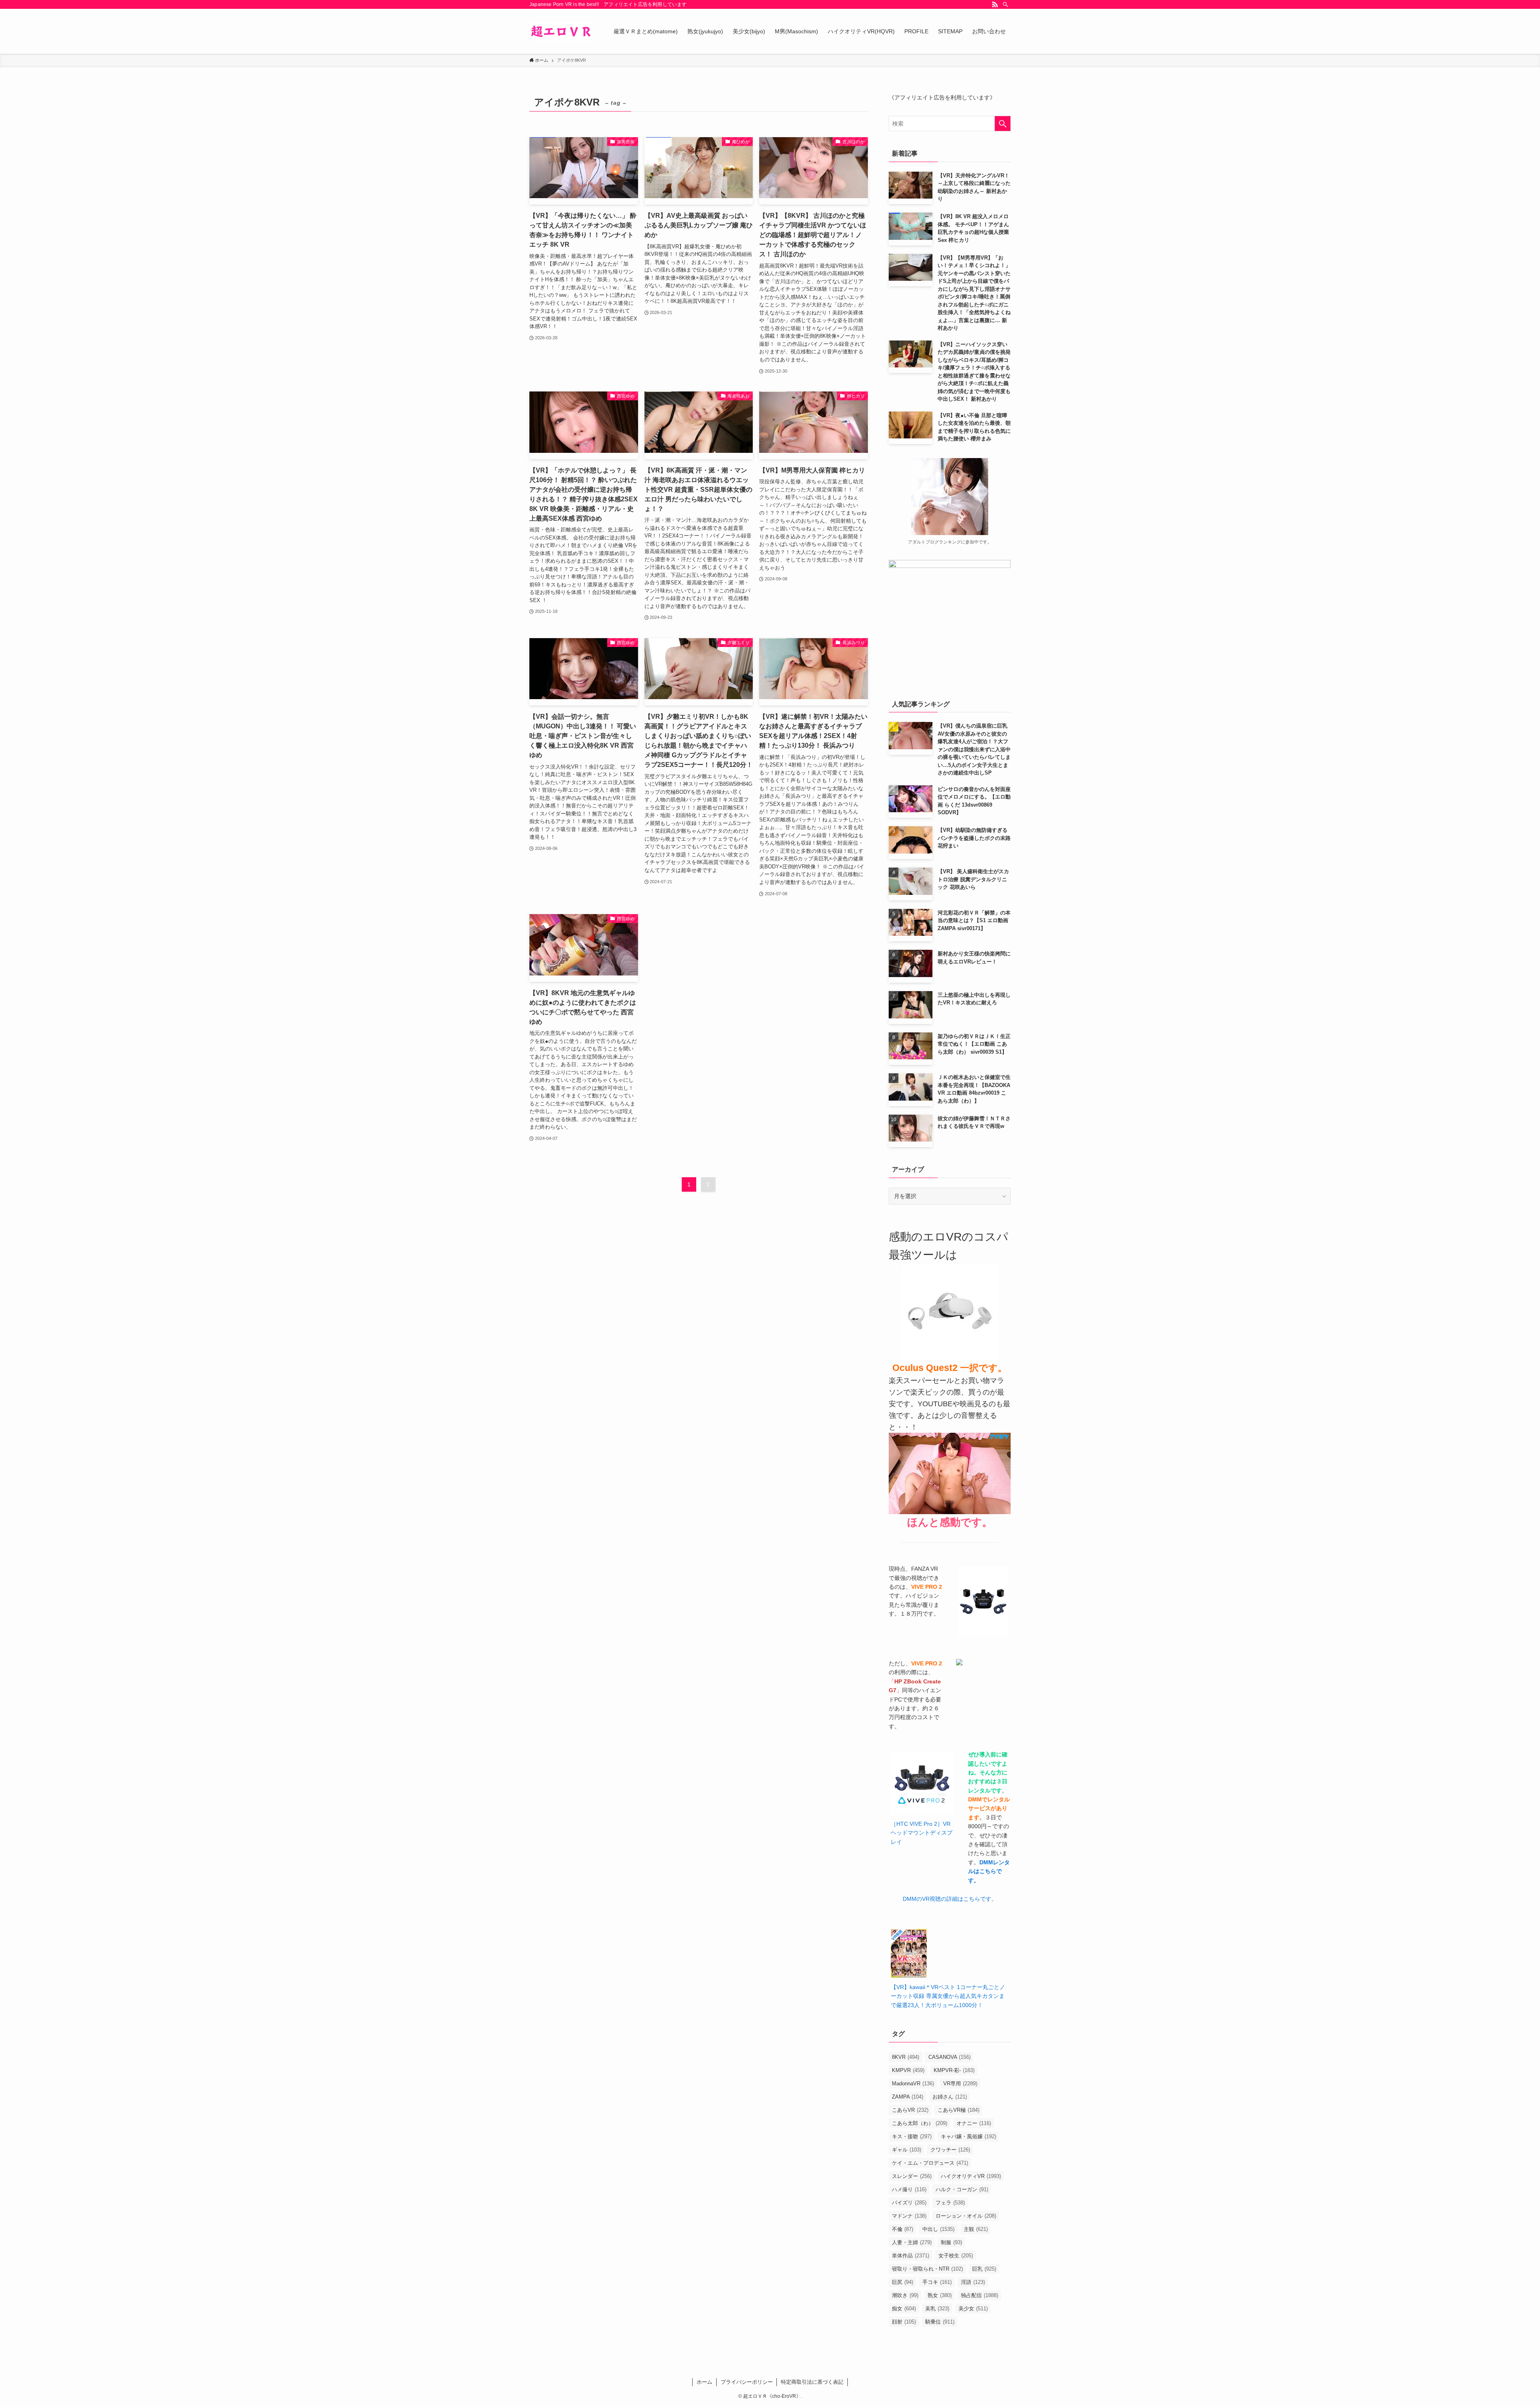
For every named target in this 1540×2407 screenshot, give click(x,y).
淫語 (973, 2282)
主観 (976, 2229)
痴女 (904, 2309)
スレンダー (912, 2176)
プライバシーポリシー (747, 2382)
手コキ (937, 2282)
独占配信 (980, 2295)
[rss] (995, 4)
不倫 (903, 2229)
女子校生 (956, 2256)
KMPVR (908, 2070)
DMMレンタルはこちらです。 (989, 1871)
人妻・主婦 (912, 2242)
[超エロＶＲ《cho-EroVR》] (561, 31)
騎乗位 (940, 2322)
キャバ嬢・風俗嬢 (969, 2136)
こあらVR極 (958, 2110)
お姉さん (950, 2097)
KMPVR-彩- (954, 2070)
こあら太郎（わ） (920, 2123)
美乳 (937, 2309)
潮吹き (905, 2295)
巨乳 (984, 2269)
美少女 (973, 2309)
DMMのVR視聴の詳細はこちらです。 (950, 1899)
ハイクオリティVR (971, 2176)
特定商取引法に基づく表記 (812, 2382)
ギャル (907, 2150)
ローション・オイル (966, 2216)
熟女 (940, 2295)
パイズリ (909, 2203)
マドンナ (909, 2216)
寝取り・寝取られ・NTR (927, 2269)
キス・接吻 (912, 2136)
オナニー (974, 2123)
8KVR (906, 2057)
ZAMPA (908, 2097)
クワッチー (950, 2150)
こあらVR (910, 2110)
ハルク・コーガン (962, 2189)
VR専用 (960, 2084)
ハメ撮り (909, 2189)
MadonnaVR (913, 2084)
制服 (951, 2242)
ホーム (704, 2382)
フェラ (950, 2203)
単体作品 (911, 2256)
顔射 (904, 2322)
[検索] (1005, 4)
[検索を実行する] (1003, 124)
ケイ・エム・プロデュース (930, 2163)
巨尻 (903, 2282)
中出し (938, 2229)
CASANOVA (949, 2057)
